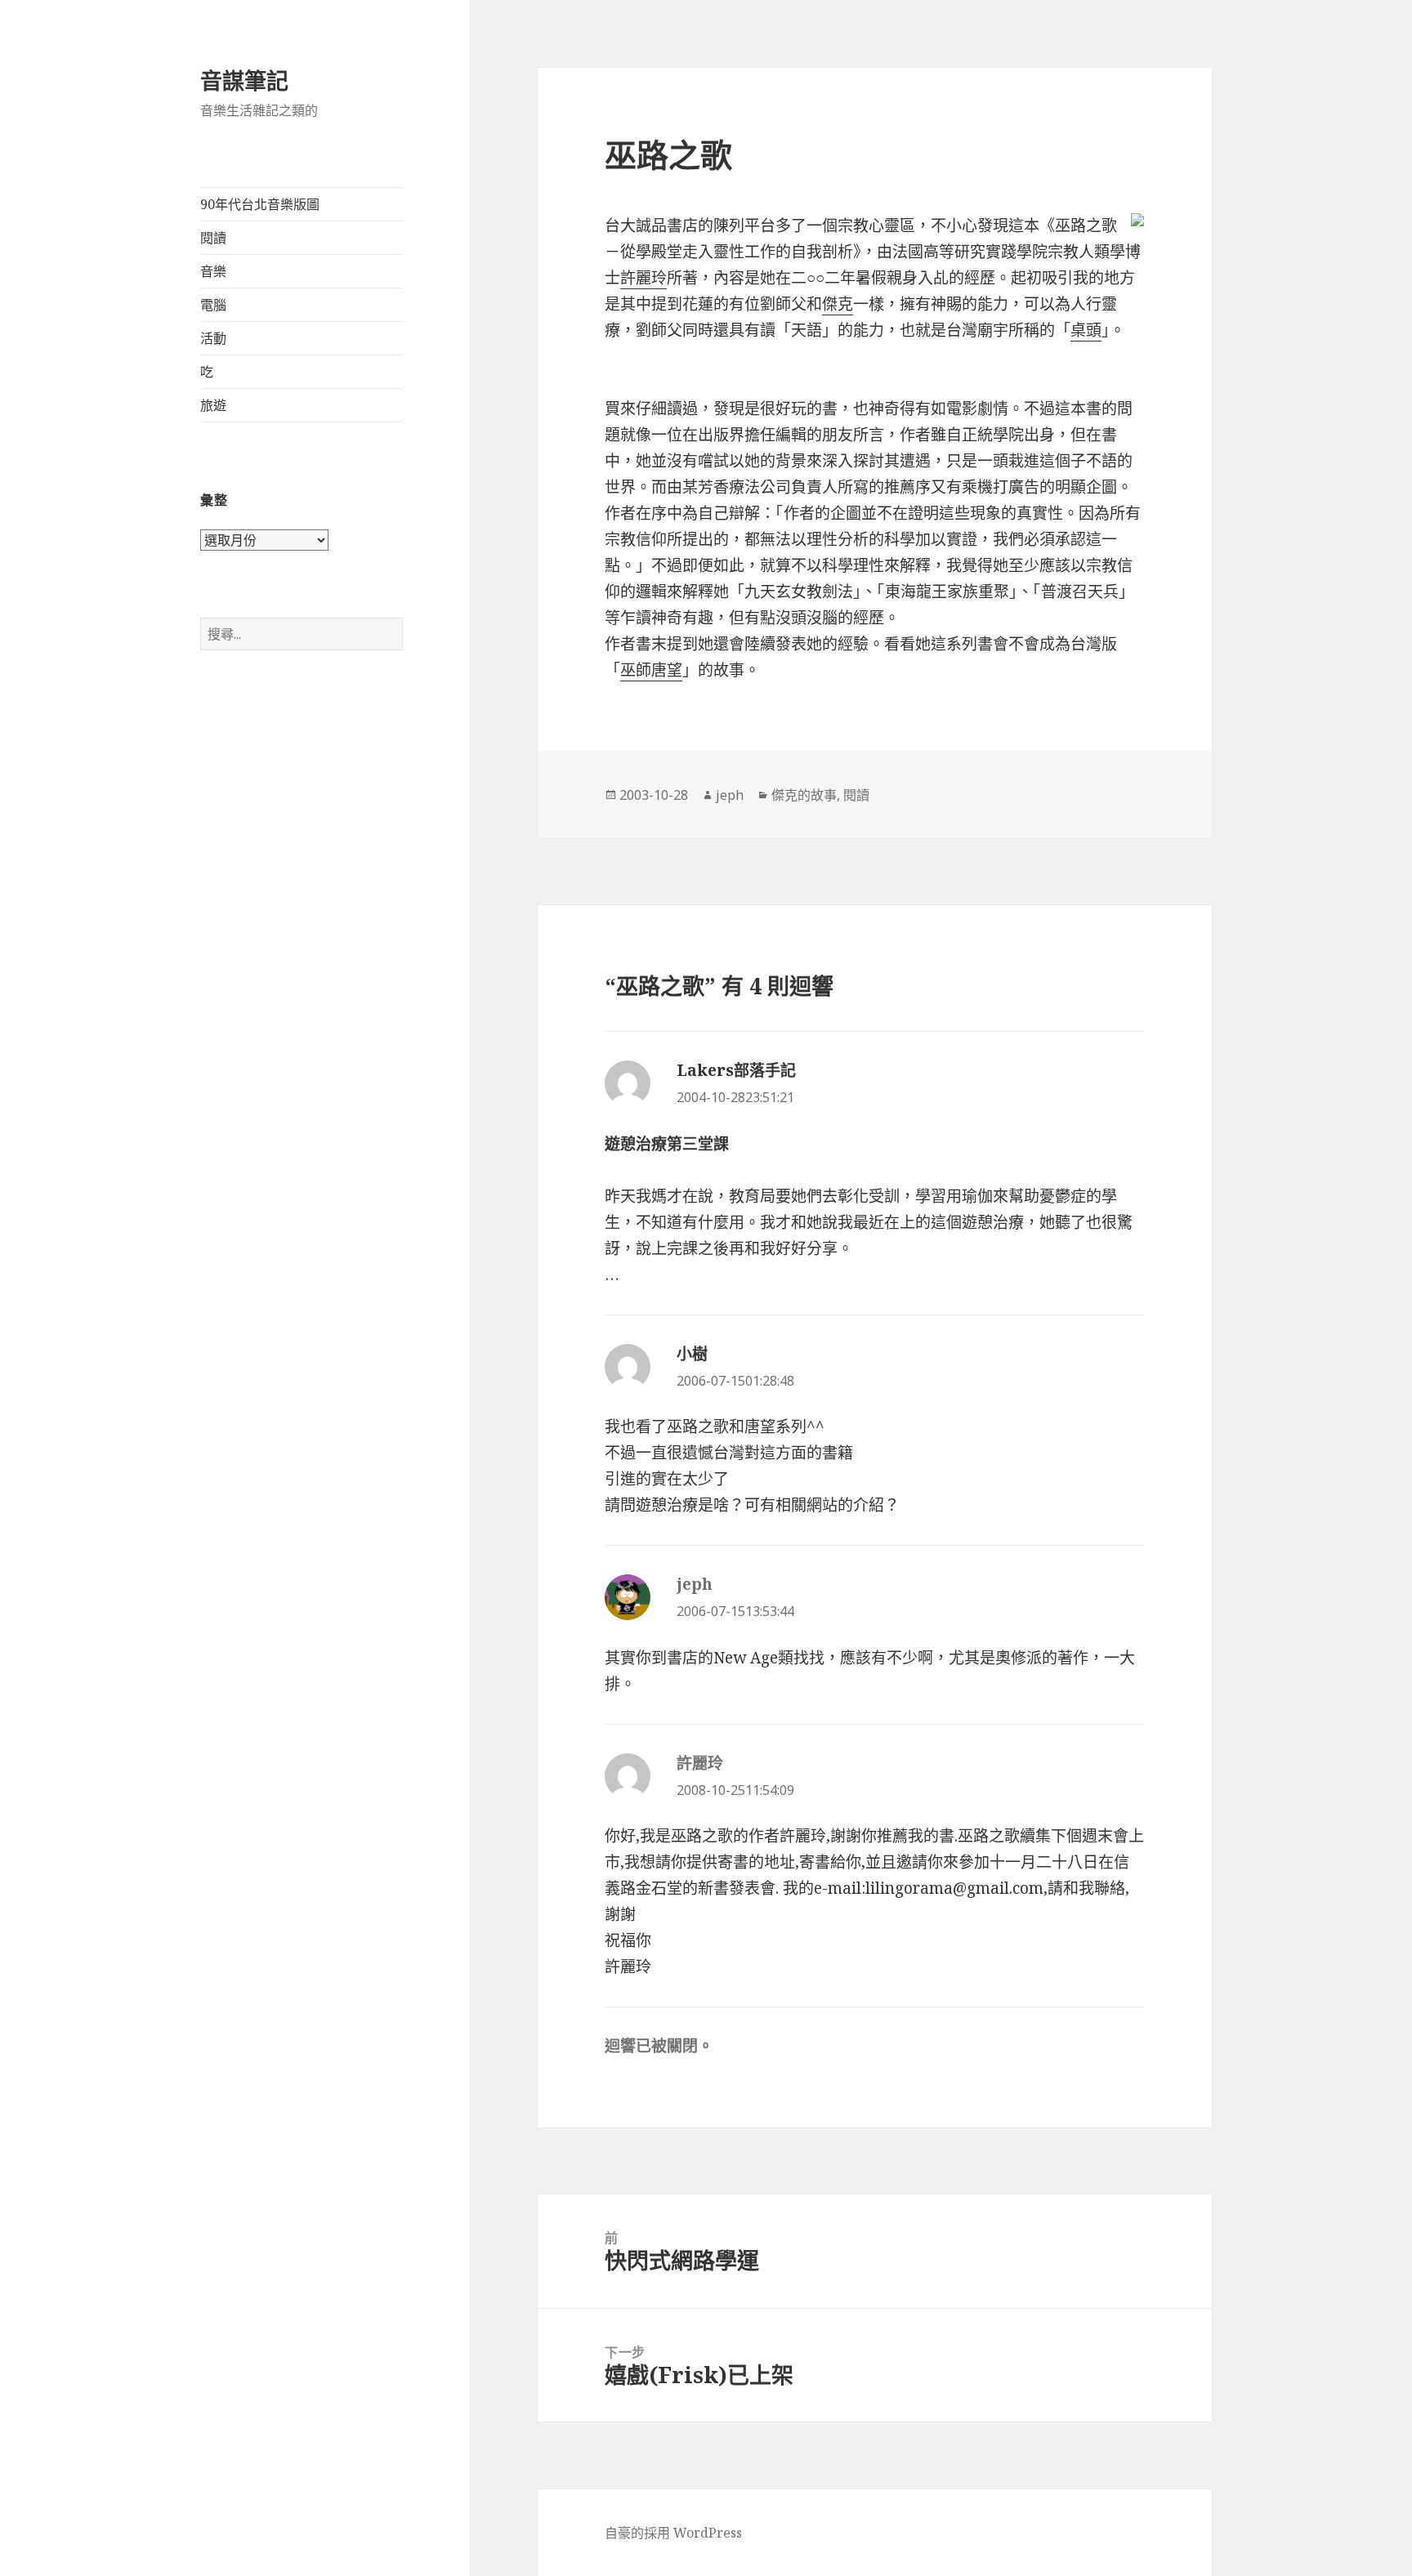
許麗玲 (643, 278)
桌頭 (1086, 330)
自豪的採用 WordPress (673, 2533)
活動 (213, 338)
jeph (730, 795)
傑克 (838, 304)
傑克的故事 (804, 795)
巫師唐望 (651, 670)
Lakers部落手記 (736, 1070)
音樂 (213, 271)
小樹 (692, 1354)
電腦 (213, 305)
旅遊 (213, 405)
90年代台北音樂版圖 (260, 204)
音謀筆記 (244, 80)
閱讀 (213, 238)
